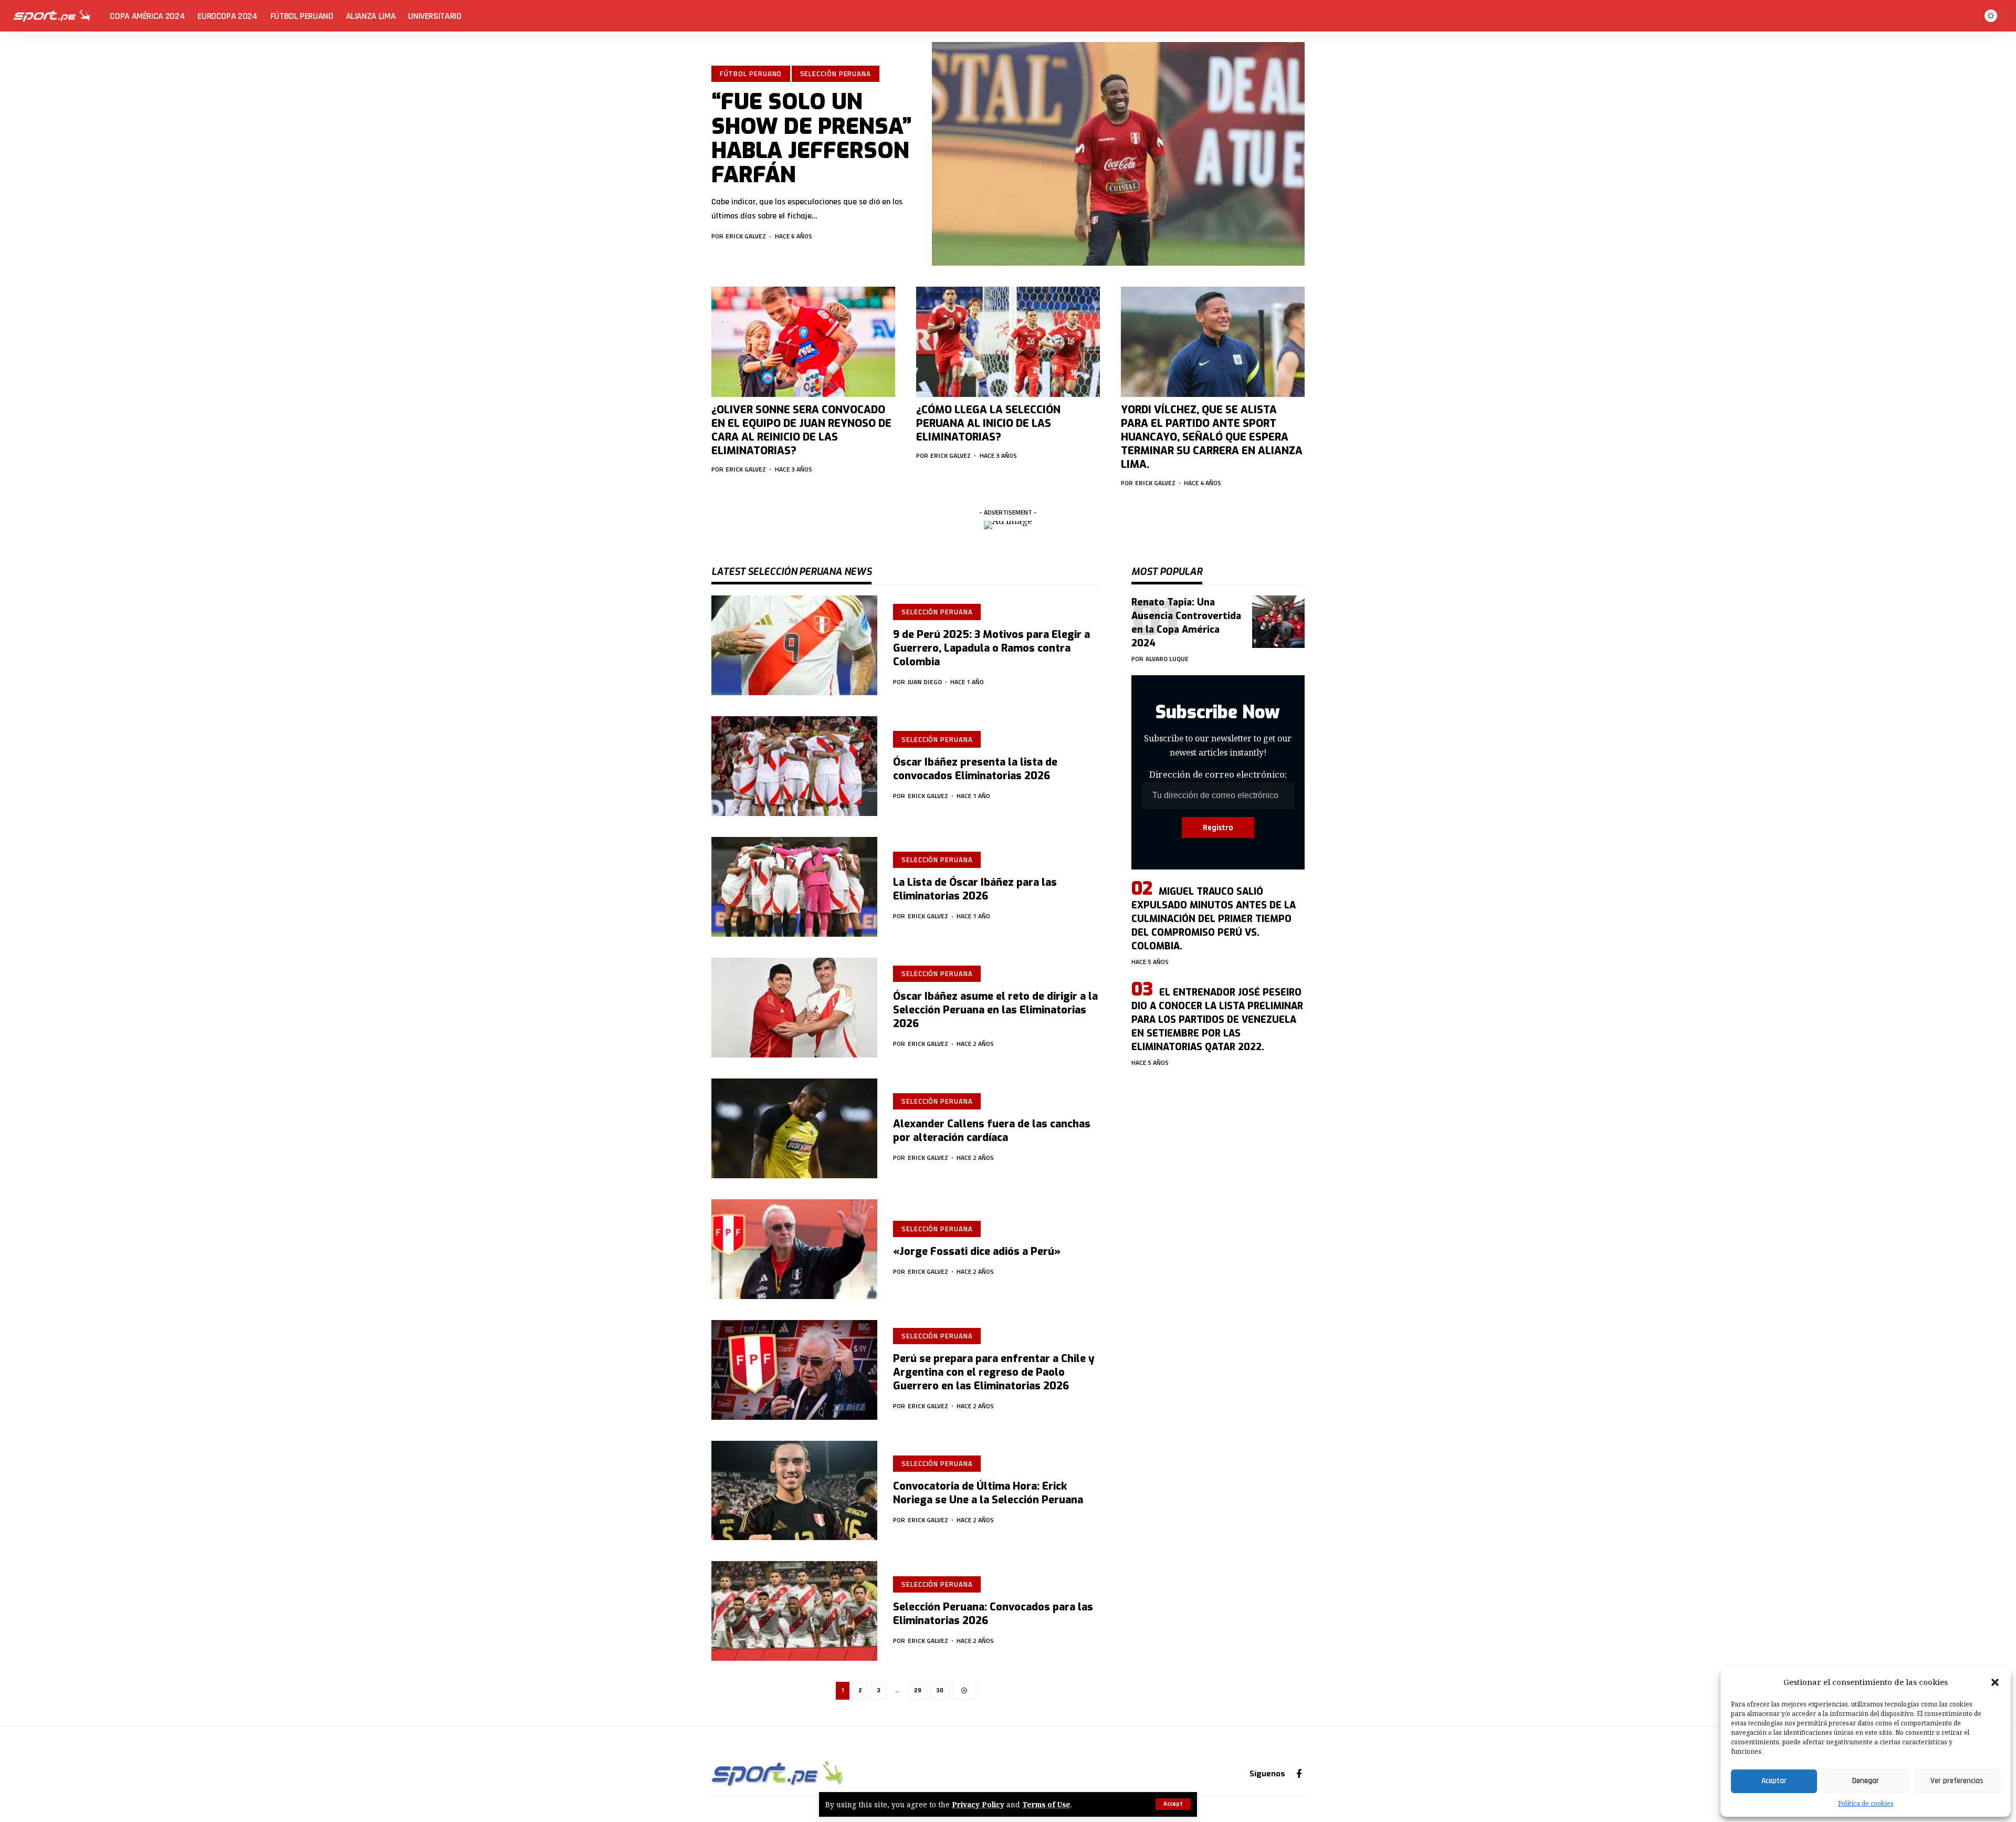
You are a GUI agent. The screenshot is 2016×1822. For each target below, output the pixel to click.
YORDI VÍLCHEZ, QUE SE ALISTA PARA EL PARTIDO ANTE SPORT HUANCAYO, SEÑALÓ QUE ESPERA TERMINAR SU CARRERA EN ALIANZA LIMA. (1212, 437)
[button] (1995, 1682)
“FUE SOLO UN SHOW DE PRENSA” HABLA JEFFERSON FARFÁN (812, 138)
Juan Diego (925, 682)
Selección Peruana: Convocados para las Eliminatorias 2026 (993, 1614)
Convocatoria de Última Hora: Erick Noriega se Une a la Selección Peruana (988, 1493)
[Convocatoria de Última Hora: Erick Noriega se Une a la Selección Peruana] (794, 1491)
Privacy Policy (978, 1804)
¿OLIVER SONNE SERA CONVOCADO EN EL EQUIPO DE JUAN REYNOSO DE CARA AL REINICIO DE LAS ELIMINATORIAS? (801, 430)
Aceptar (1774, 1781)
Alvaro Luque (1167, 659)
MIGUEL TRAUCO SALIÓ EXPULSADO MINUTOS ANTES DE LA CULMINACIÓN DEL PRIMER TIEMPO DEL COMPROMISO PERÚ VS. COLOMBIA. (1214, 919)
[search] (1969, 16)
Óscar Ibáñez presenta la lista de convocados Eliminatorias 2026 (975, 769)
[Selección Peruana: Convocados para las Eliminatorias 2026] (794, 1611)
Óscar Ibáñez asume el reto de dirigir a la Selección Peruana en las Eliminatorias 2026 (995, 1010)
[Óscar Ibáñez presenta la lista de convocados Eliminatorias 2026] (794, 766)
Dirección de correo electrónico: (1218, 775)
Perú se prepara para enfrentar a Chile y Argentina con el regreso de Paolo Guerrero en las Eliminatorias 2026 (994, 1372)
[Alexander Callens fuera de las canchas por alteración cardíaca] (794, 1128)
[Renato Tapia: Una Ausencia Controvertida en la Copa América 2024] (1278, 622)
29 (918, 1690)
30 (940, 1690)
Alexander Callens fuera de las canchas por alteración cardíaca (992, 1131)
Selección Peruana (836, 74)
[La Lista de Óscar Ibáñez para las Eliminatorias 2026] (794, 887)
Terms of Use (1046, 1804)
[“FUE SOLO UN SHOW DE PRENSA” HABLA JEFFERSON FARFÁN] (1118, 154)
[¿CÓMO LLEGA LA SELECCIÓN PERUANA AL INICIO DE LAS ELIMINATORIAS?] (1008, 342)
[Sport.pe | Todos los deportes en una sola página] (52, 16)
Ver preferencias (1957, 1781)
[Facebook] (1299, 1774)
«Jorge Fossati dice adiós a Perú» (977, 1252)
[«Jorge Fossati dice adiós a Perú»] (794, 1249)
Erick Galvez (746, 236)
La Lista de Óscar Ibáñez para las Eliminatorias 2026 (975, 889)
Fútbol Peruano (751, 74)
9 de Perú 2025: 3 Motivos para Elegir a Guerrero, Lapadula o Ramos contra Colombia (991, 648)
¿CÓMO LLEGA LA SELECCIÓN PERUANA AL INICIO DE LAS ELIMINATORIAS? (988, 423)
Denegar (1866, 1781)
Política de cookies (1866, 1803)
